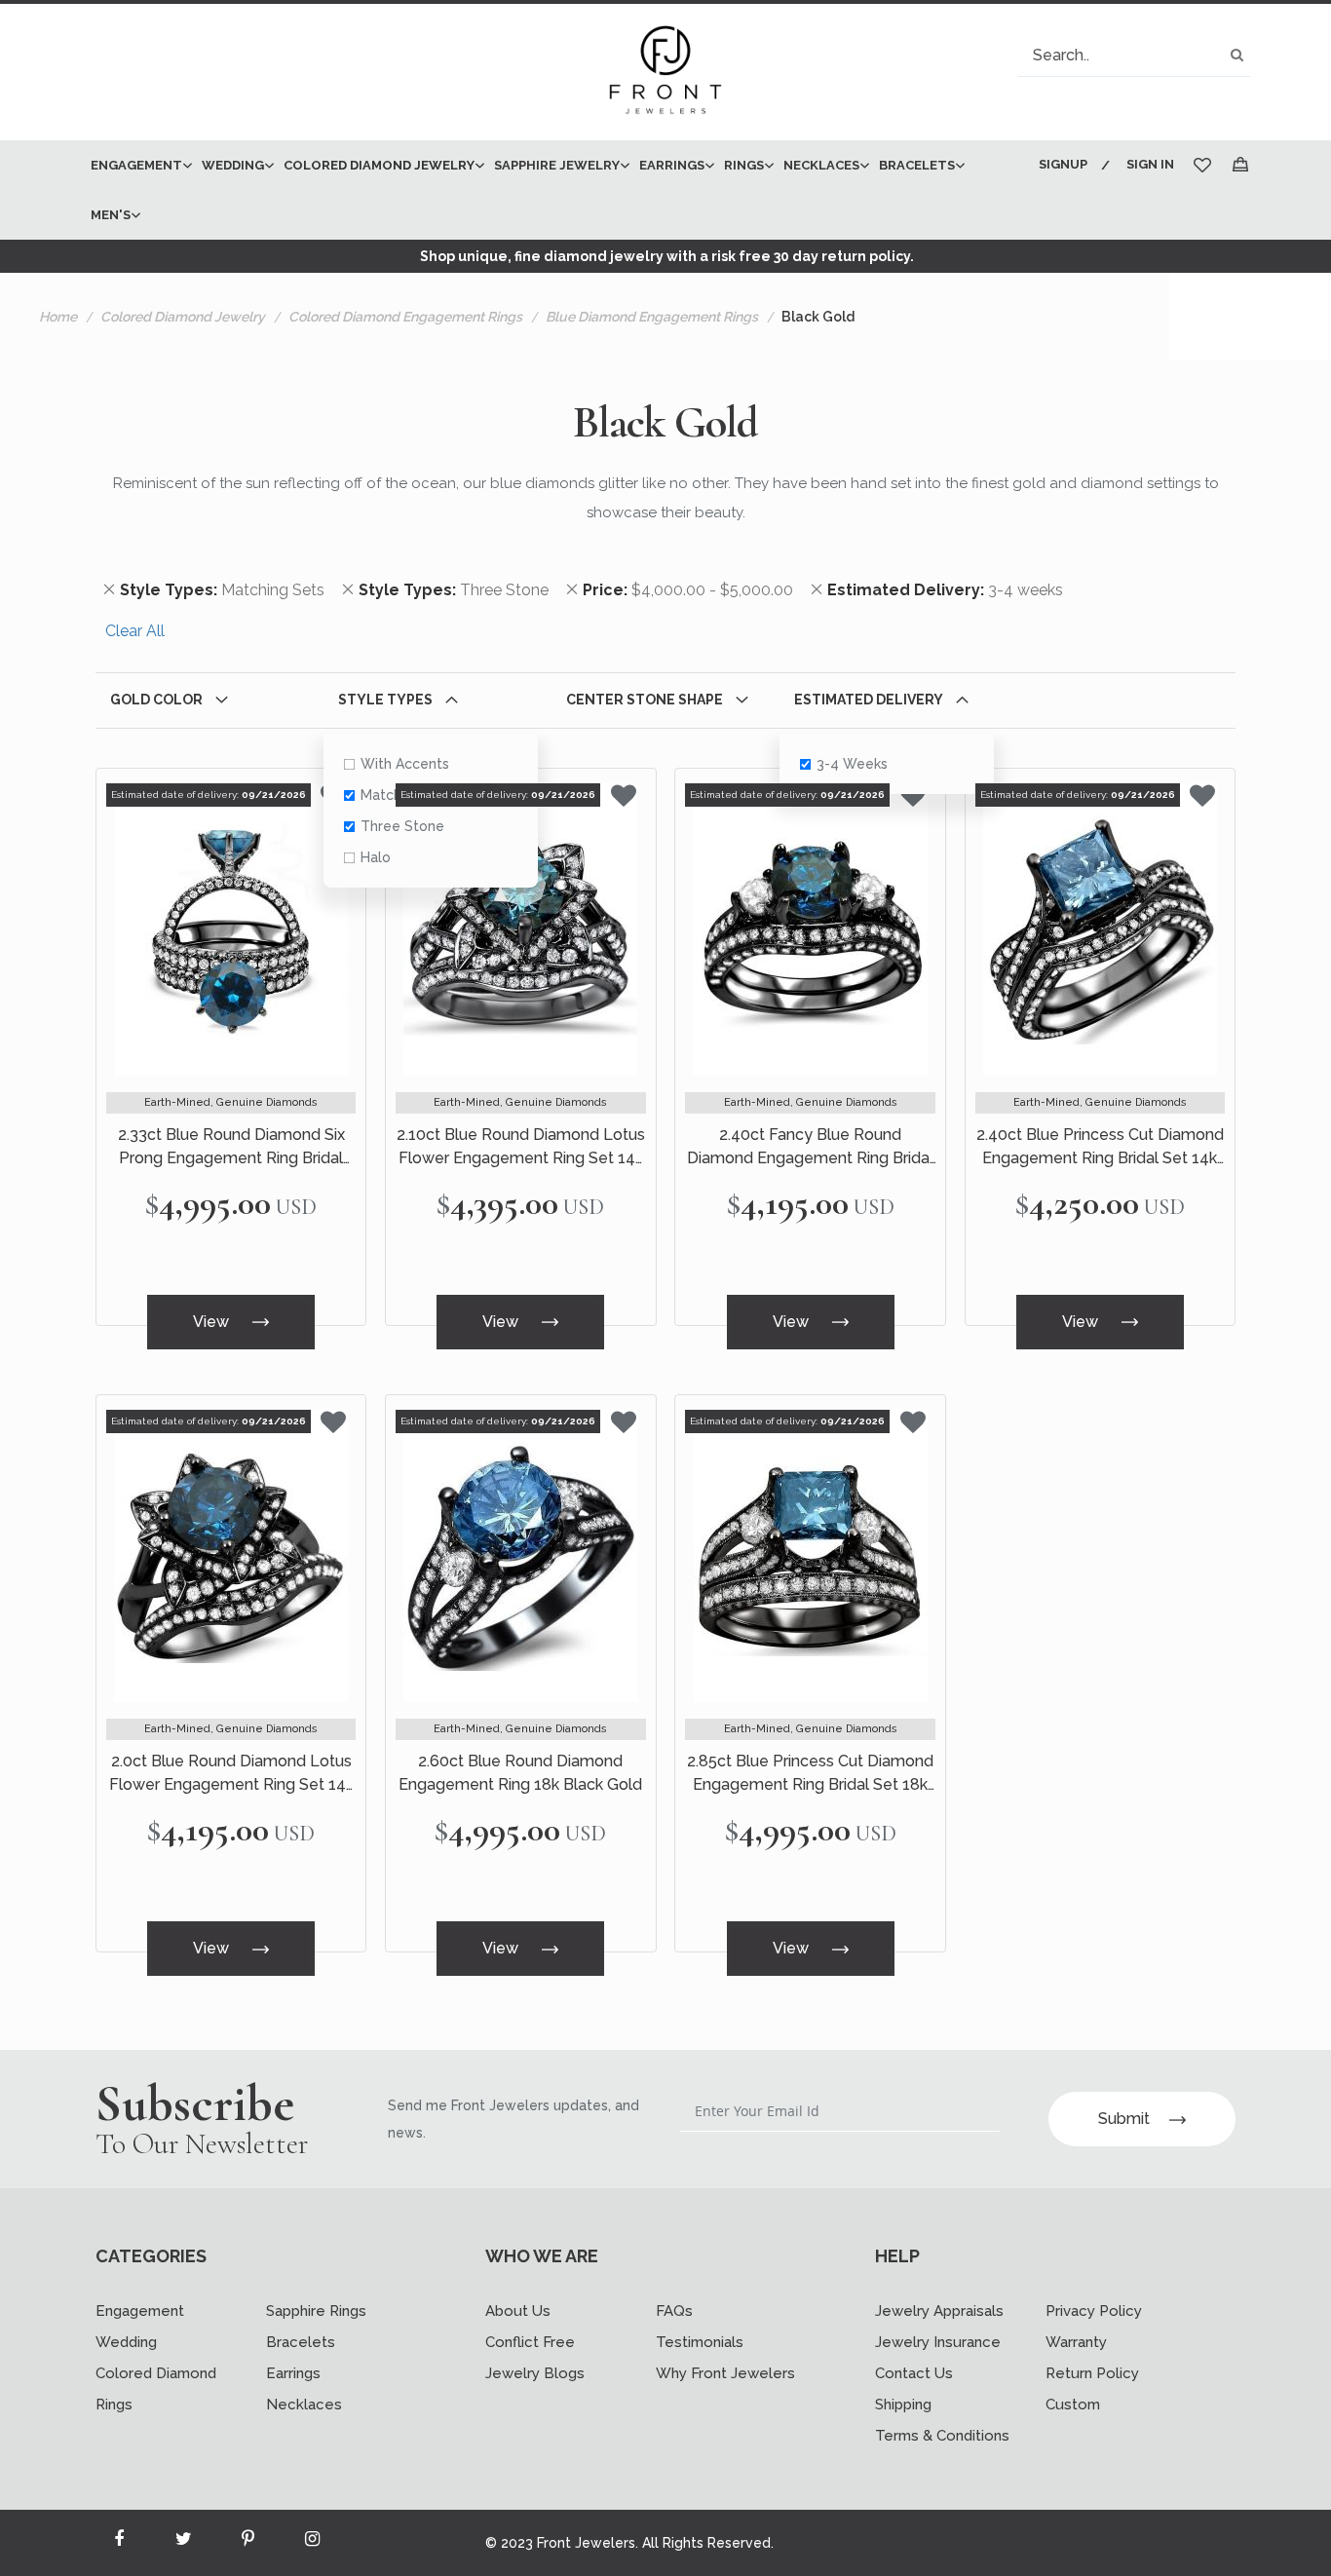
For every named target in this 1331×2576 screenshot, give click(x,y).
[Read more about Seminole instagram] (312, 2543)
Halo (376, 857)
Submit (1124, 2119)
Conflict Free (530, 2342)
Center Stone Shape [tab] (645, 700)
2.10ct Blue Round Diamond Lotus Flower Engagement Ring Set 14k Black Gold (521, 1148)
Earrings (293, 2373)
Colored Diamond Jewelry (183, 317)
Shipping (903, 2405)
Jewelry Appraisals (939, 2311)
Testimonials (700, 2342)
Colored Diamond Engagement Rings (405, 317)
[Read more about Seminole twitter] (183, 2543)
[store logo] (665, 72)
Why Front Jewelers (725, 2373)
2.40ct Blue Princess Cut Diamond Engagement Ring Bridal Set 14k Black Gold (1100, 1148)
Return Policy (1092, 2373)
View (213, 1322)
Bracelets (301, 2342)
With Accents (405, 764)
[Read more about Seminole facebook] (119, 2543)
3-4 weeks (852, 764)
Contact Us (914, 2373)
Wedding (126, 2342)
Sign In (1150, 164)
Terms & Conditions (942, 2436)
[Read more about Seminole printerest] (247, 2543)
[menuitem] (136, 165)
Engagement (140, 2311)
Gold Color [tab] (156, 700)
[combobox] (1134, 55)
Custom (1073, 2405)
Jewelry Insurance (938, 2342)
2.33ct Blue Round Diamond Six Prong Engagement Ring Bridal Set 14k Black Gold (231, 1148)
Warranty (1076, 2342)
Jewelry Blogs (535, 2373)
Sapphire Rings (316, 2311)
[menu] (551, 190)
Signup (1063, 164)
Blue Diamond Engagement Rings (652, 317)
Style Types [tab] (385, 700)
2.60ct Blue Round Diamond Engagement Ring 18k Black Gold (520, 1773)
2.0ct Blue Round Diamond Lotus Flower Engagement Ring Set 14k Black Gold (231, 1774)
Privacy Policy (1094, 2311)
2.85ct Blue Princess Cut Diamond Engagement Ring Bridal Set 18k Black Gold (810, 1774)
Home (58, 317)
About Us (518, 2311)
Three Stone (402, 826)
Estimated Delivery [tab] (869, 700)
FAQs (674, 2311)
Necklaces (304, 2405)
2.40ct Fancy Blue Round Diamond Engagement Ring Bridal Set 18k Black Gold (810, 1148)
